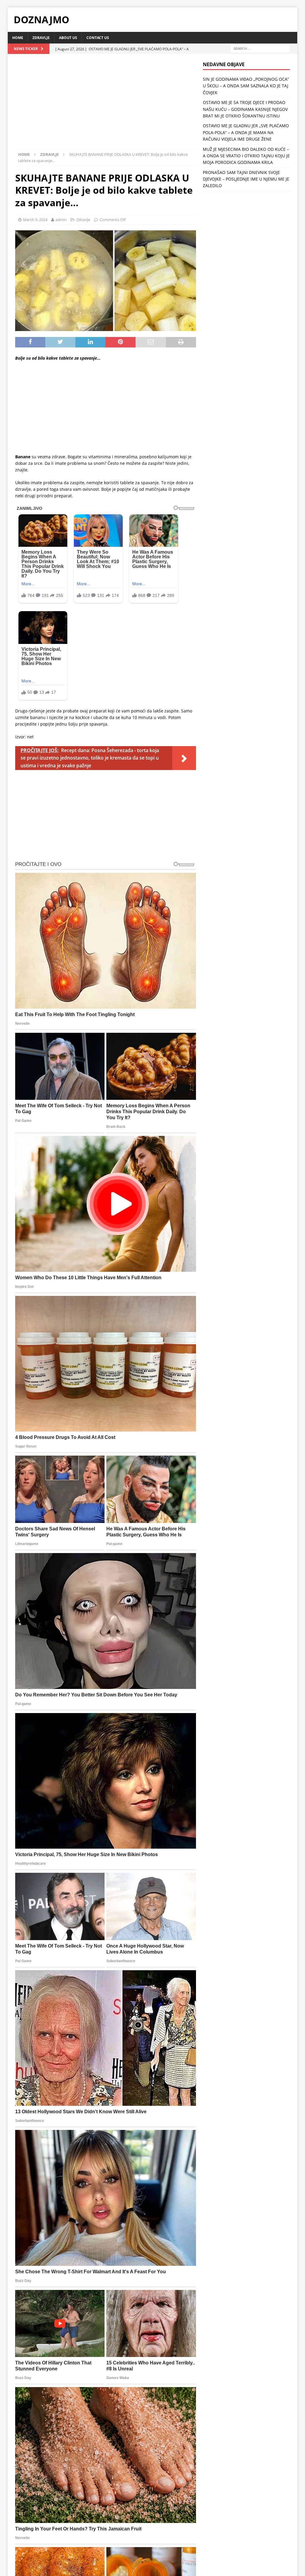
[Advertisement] (106, 105)
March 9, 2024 (35, 220)
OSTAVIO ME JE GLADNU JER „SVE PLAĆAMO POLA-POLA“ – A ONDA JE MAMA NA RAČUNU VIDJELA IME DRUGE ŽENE (246, 132)
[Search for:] (260, 48)
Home (18, 38)
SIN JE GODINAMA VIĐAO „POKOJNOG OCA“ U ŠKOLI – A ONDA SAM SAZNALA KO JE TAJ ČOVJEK (246, 86)
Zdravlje (41, 38)
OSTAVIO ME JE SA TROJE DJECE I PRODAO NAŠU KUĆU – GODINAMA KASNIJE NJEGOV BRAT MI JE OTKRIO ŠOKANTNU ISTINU (245, 109)
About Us (68, 38)
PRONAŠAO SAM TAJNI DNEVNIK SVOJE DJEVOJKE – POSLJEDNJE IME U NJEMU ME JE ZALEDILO (246, 179)
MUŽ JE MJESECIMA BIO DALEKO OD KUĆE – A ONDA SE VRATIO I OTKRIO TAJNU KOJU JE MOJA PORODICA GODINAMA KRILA (246, 156)
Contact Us (98, 38)
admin (61, 220)
